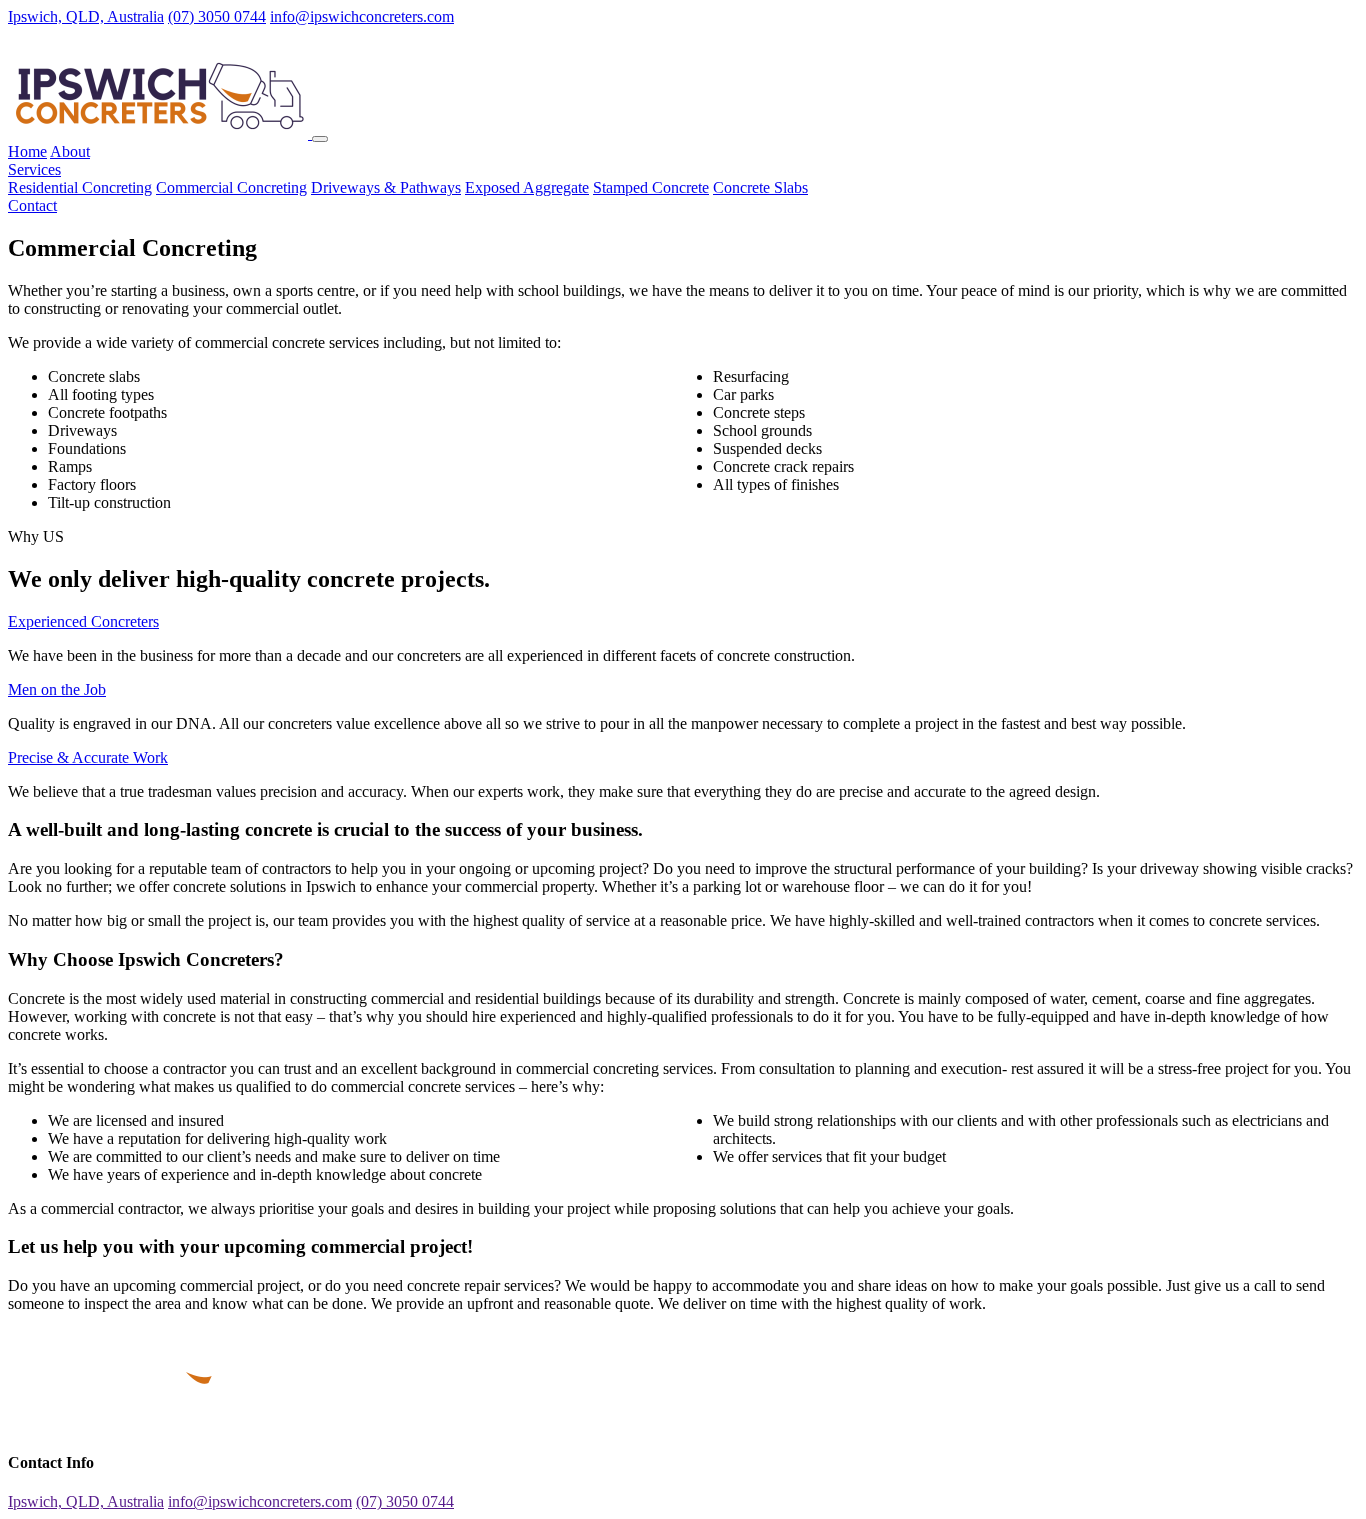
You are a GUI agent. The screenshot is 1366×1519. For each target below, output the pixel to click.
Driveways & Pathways (386, 187)
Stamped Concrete (651, 187)
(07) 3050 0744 (217, 16)
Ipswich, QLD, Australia (86, 16)
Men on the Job (57, 689)
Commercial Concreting (231, 187)
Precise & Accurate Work (88, 757)
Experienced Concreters (83, 621)
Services (34, 169)
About (70, 151)
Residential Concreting (80, 187)
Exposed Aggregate (527, 187)
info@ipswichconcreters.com (362, 16)
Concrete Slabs (760, 187)
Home (27, 151)
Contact (32, 205)
